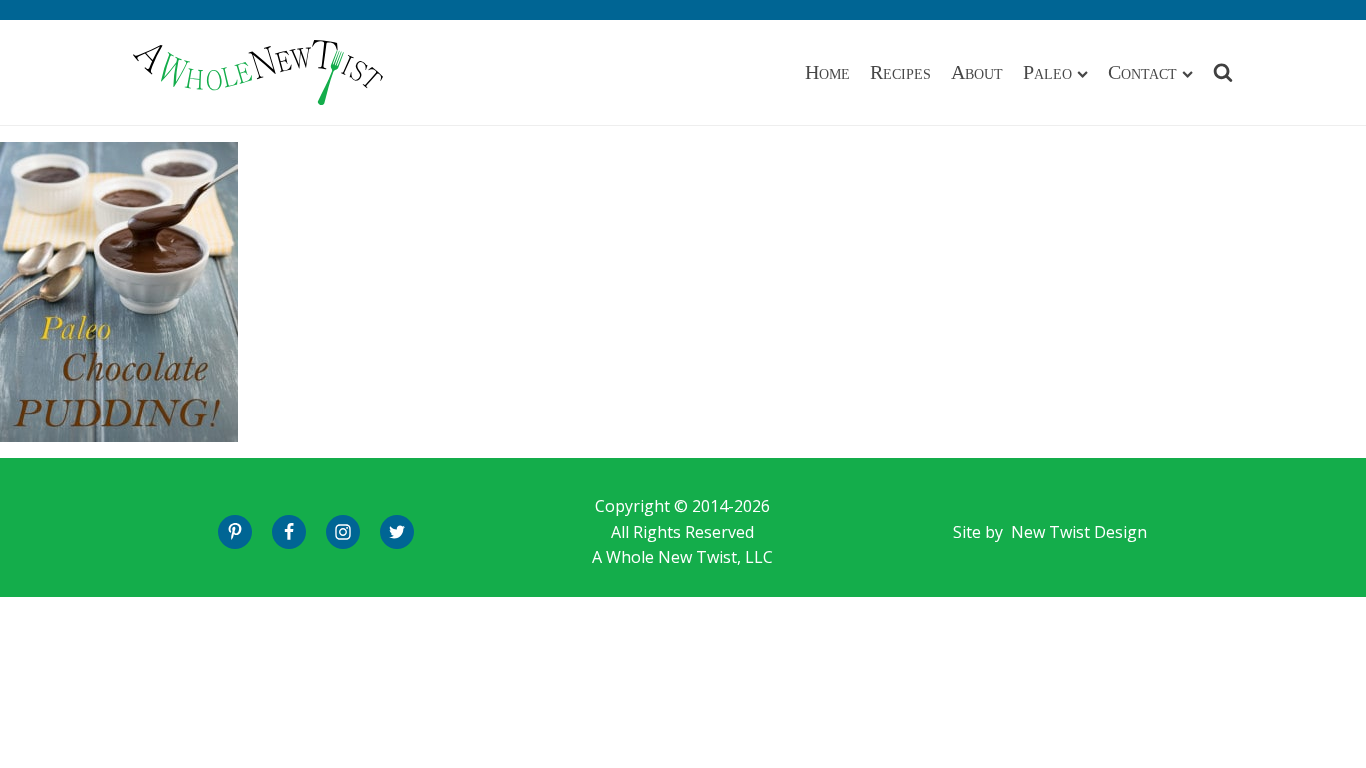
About (977, 72)
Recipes (900, 72)
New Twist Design (1079, 532)
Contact (1142, 72)
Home (827, 72)
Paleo (1047, 72)
